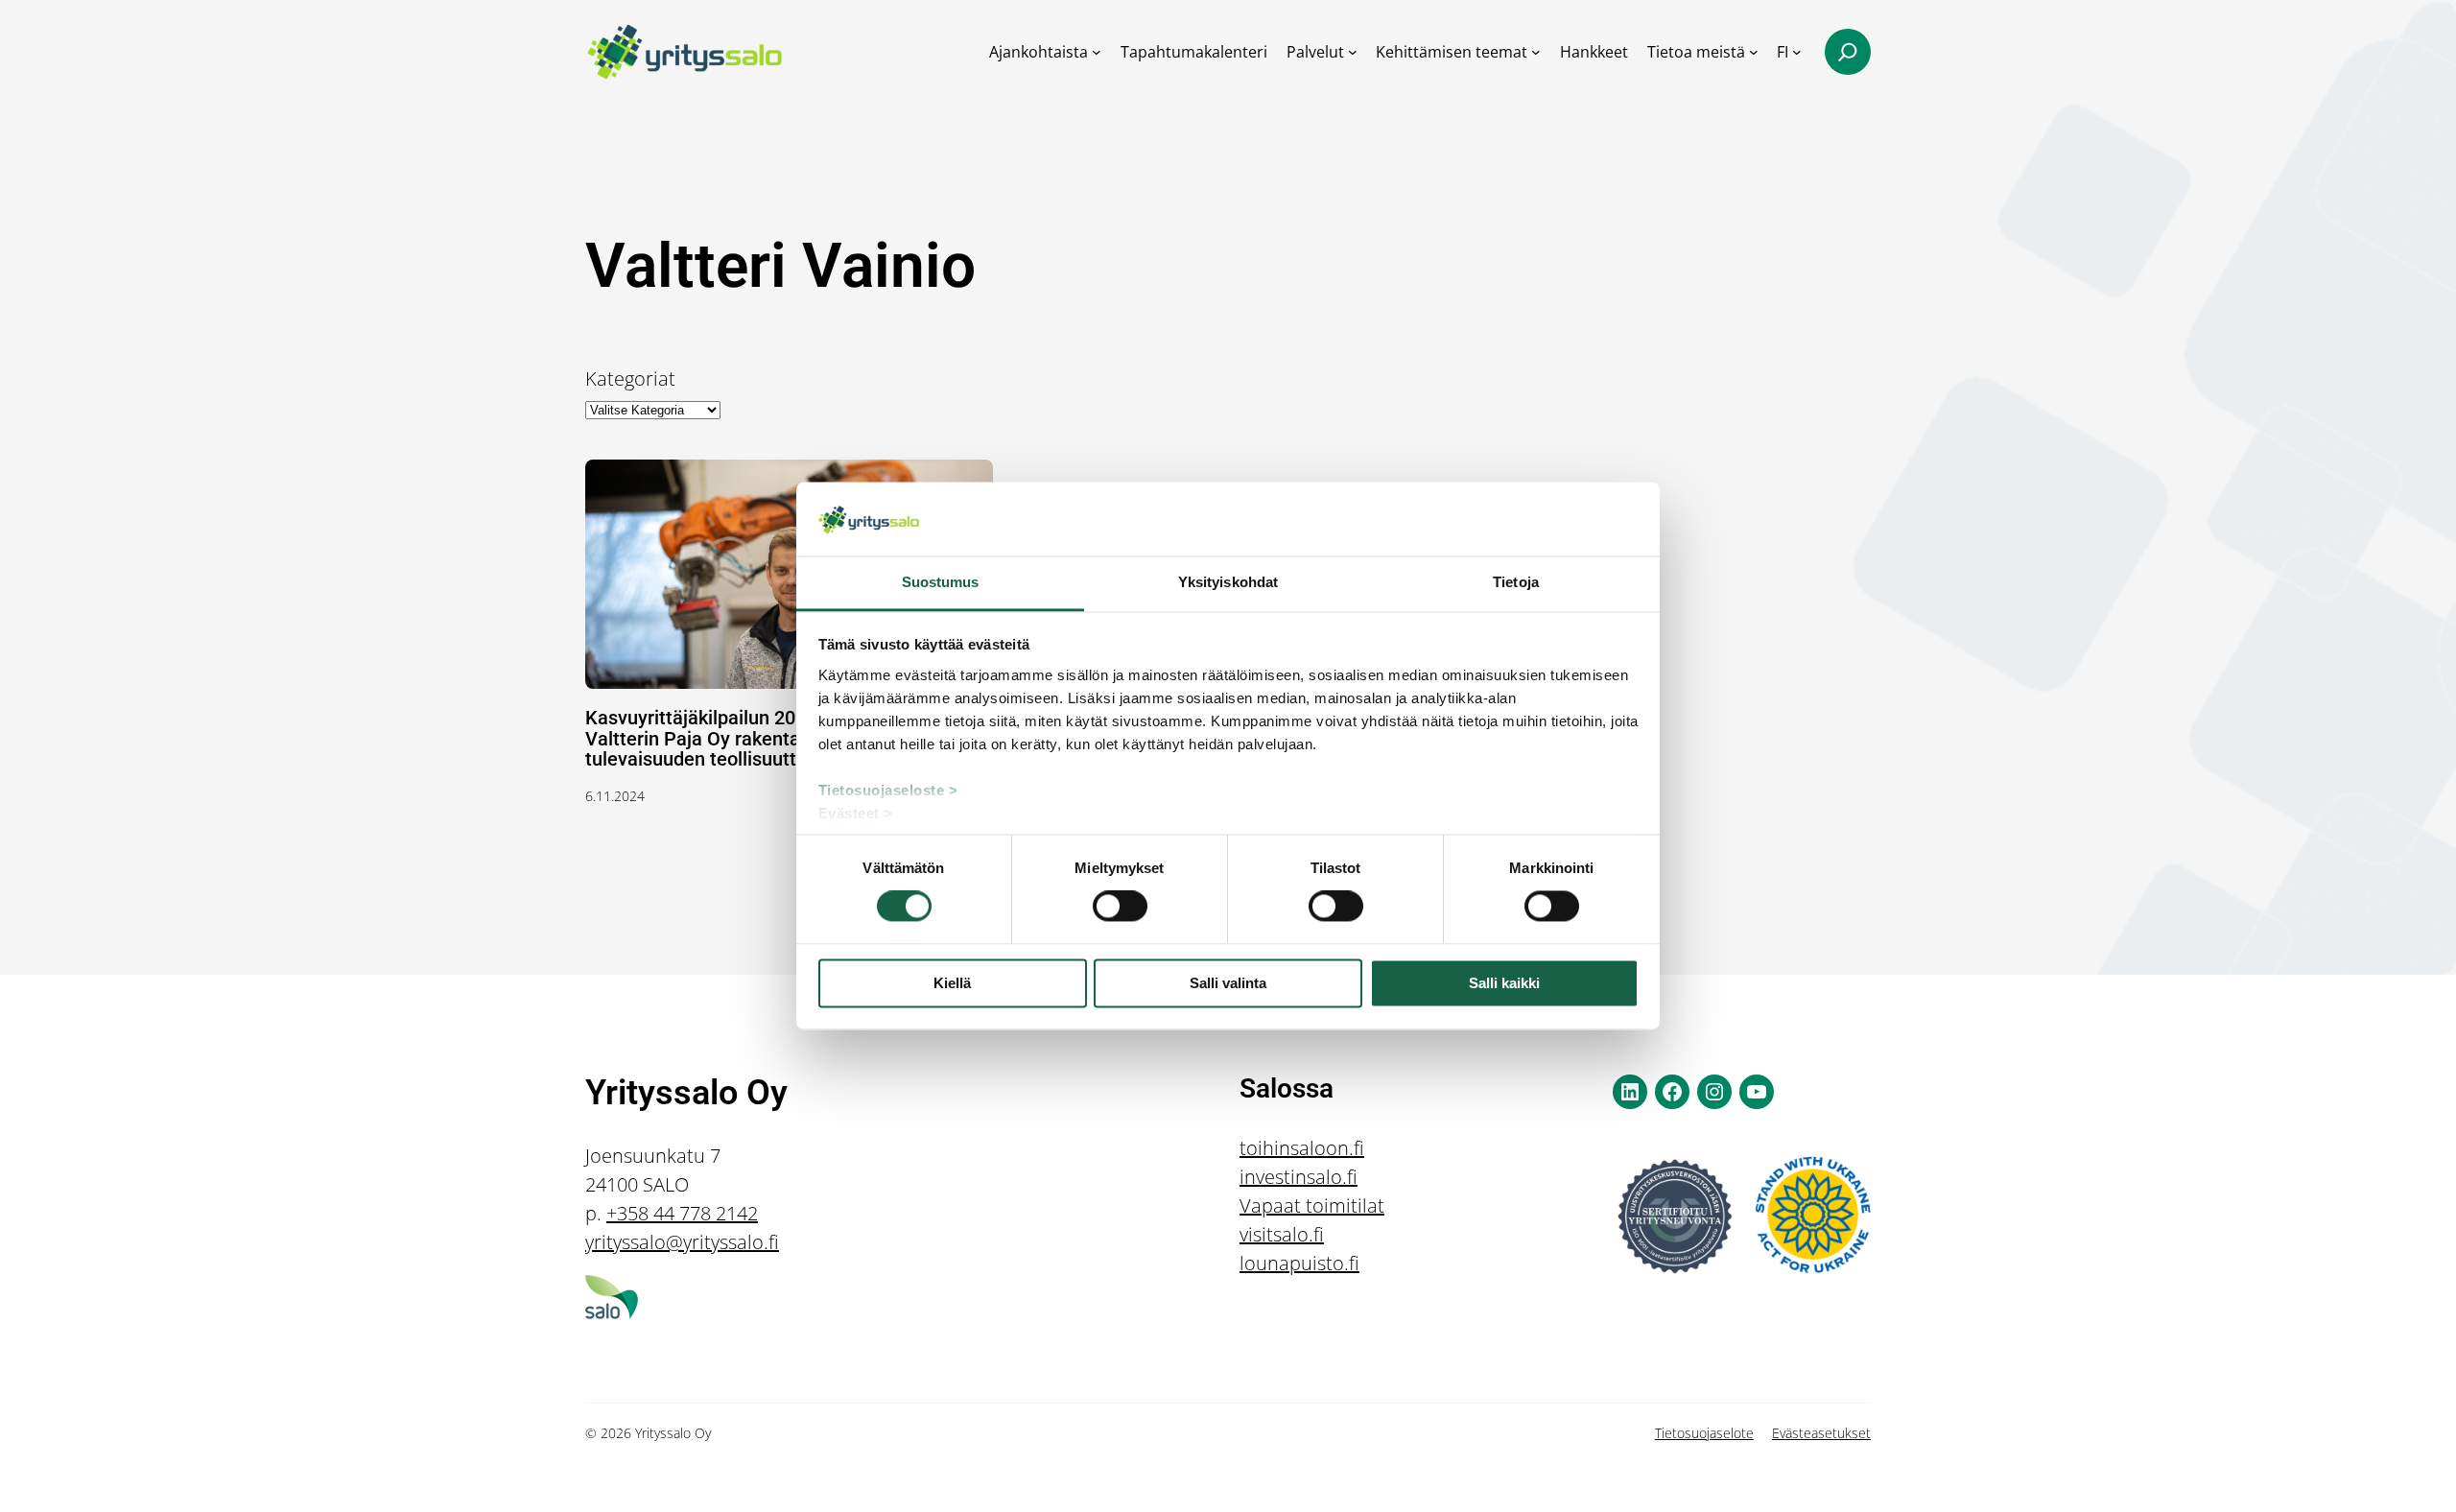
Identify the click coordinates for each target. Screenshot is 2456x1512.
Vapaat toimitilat (1312, 1205)
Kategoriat (630, 378)
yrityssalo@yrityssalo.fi (682, 1242)
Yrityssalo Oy (686, 1093)
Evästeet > (856, 813)
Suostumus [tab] (941, 582)
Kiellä (952, 983)
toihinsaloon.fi (1302, 1148)
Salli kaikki (1504, 983)
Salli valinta (1228, 983)
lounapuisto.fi (1299, 1263)
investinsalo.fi (1299, 1177)
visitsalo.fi (1282, 1234)
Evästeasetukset (1821, 1433)
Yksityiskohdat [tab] (1228, 582)
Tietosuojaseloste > (888, 790)
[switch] (1120, 907)
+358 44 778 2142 (682, 1213)
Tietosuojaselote (1704, 1433)
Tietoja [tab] (1516, 582)
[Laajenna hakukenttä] (1848, 52)
